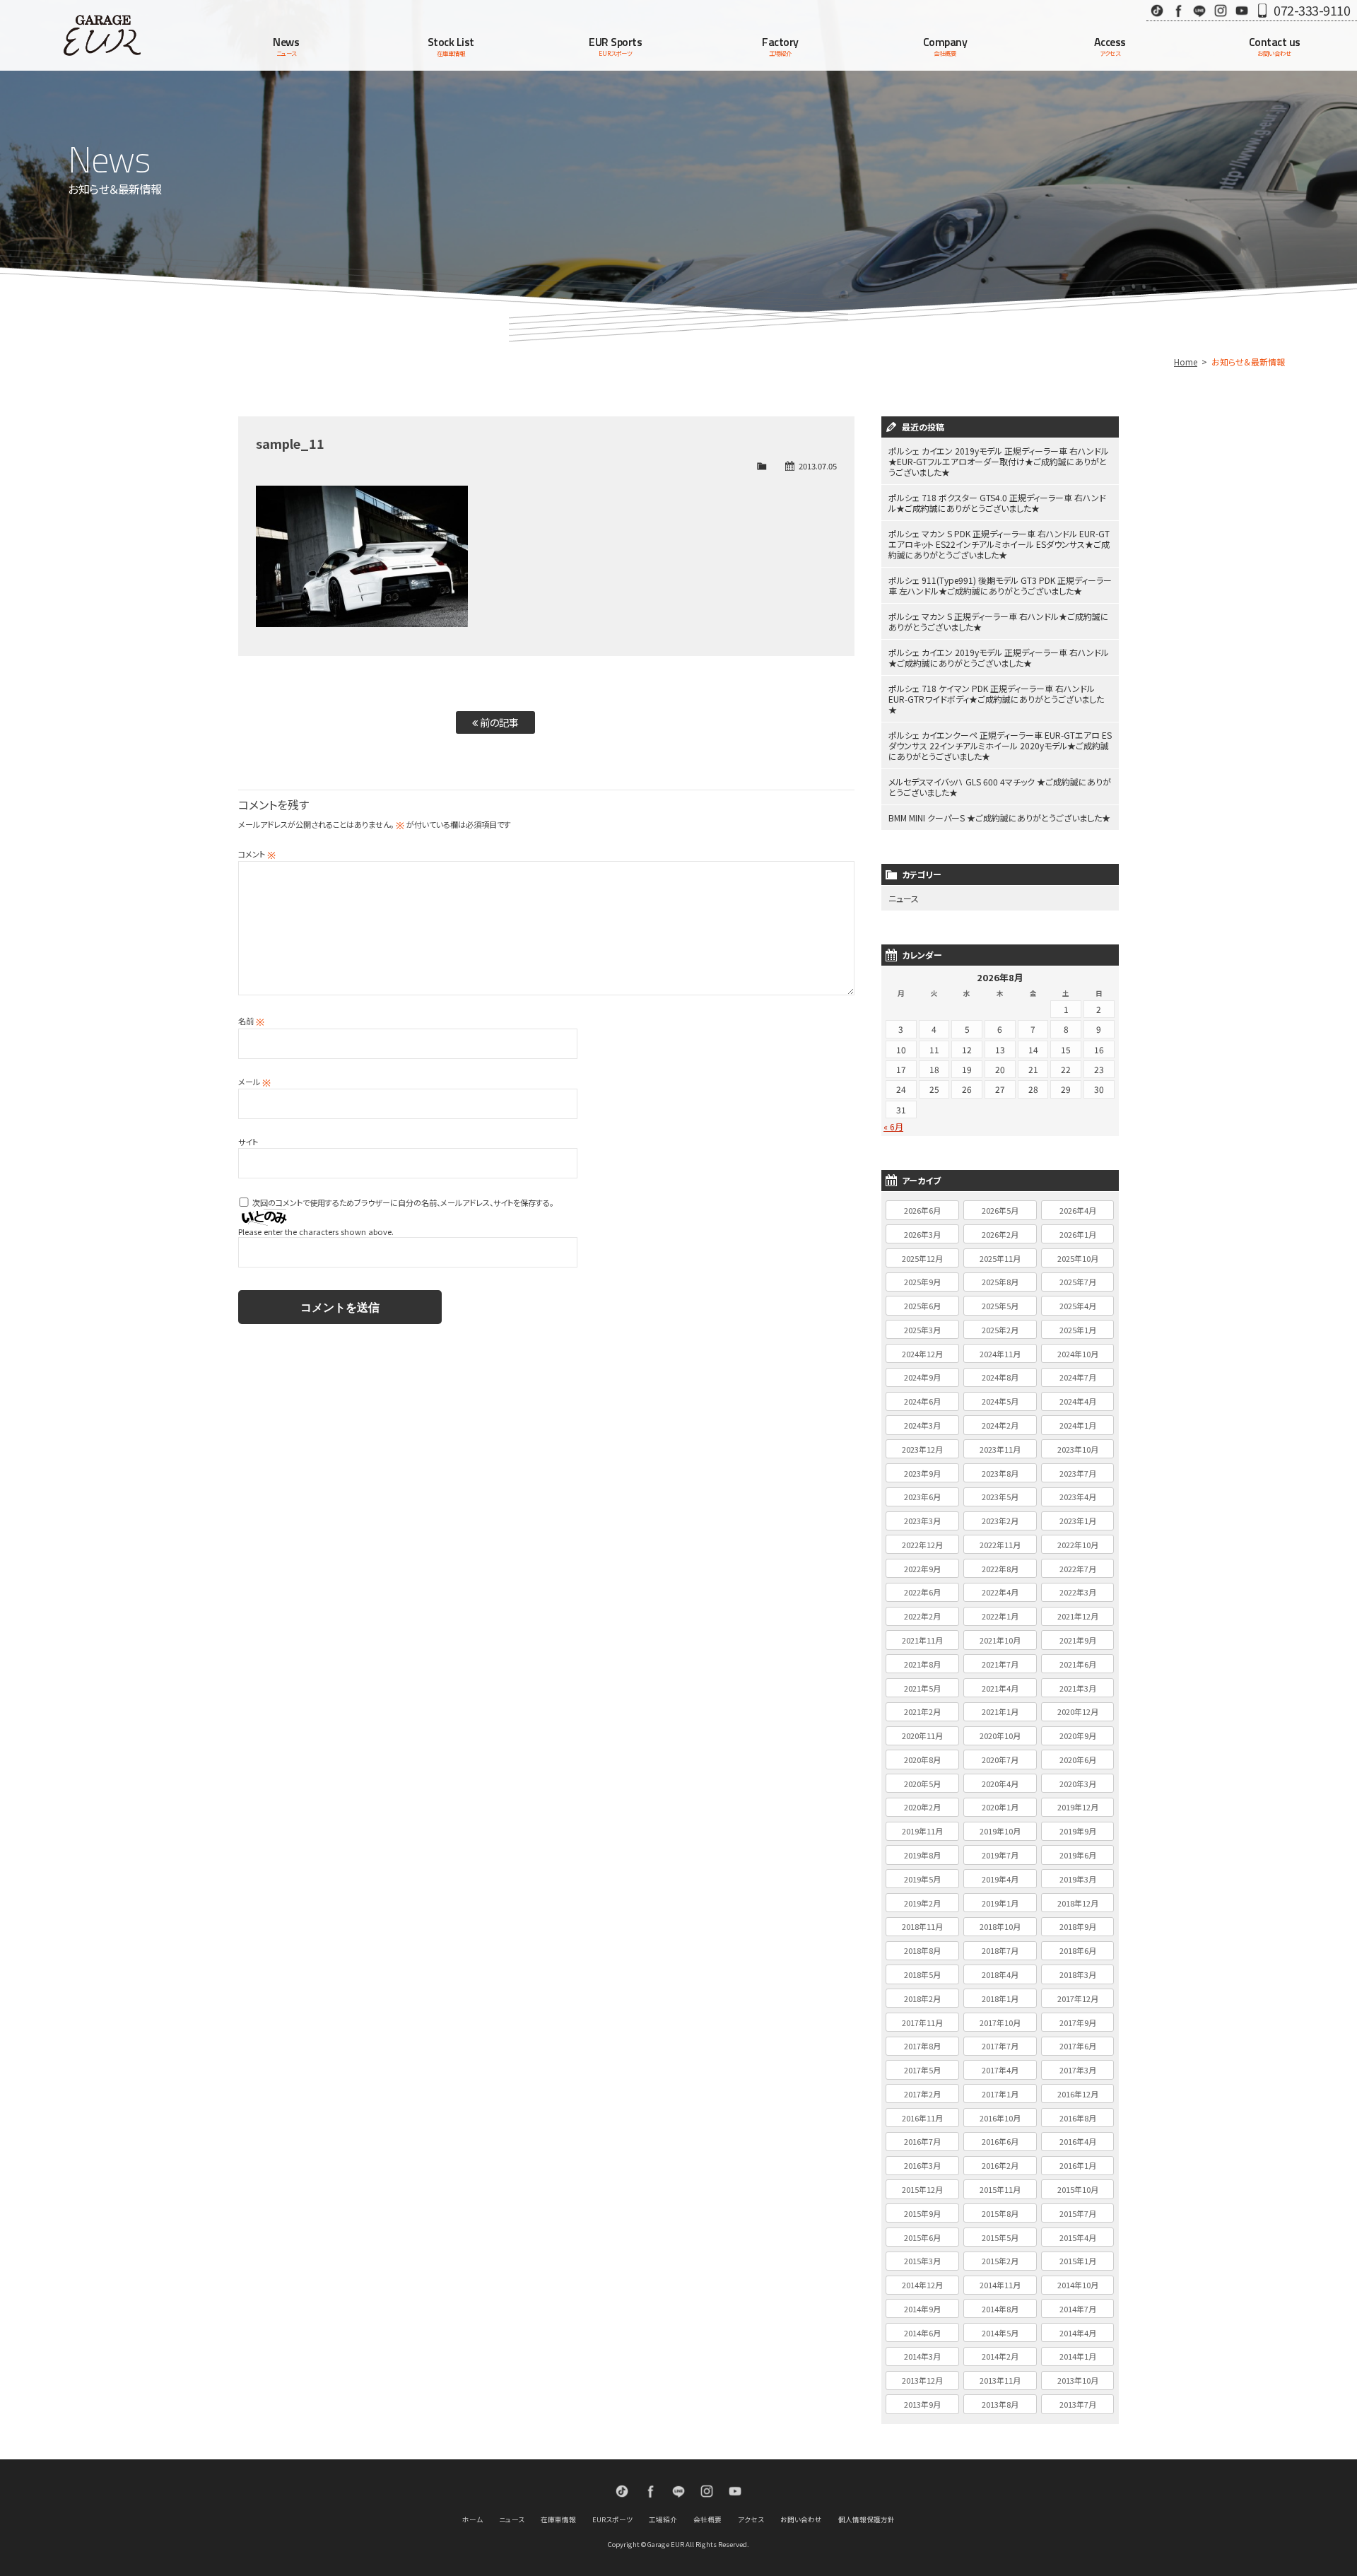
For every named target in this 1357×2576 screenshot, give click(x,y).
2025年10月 (1078, 1258)
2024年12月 (922, 1354)
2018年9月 (1078, 1926)
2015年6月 (922, 2237)
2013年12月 (922, 2380)
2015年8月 (1000, 2213)
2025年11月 (1000, 1258)
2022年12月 (922, 1545)
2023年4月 (1078, 1497)
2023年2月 (1000, 1521)
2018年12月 (1078, 1903)
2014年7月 (1078, 2309)
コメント (257, 854)
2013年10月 (1078, 2380)
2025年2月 (1000, 1330)
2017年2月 (922, 2094)
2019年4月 (1000, 1879)
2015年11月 (1000, 2189)
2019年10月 (1000, 1831)
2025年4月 (1078, 1306)
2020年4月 (1000, 1784)
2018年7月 (1000, 1950)
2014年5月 (1000, 2333)
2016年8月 (1078, 2118)
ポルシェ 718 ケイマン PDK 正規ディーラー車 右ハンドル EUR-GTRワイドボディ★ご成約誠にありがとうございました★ (996, 699)
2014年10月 (1078, 2285)
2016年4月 (1078, 2141)
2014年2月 (1000, 2356)
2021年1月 (1000, 1711)
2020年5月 (922, 1784)
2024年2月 (1000, 1425)
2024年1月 (1078, 1425)
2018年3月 (1078, 1974)
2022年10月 (1078, 1545)
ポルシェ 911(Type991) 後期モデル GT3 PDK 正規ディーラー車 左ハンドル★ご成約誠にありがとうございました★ (1000, 585)
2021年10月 (1000, 1640)
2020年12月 (1078, 1711)
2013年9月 (922, 2404)
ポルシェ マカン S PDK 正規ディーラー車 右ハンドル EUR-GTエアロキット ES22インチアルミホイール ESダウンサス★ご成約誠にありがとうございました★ (999, 544)
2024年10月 (1078, 1354)
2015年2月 (1000, 2261)
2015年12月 (922, 2189)
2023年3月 (922, 1521)
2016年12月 (1078, 2094)
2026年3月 (922, 1234)
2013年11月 (1000, 2380)
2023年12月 (922, 1449)
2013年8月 (1000, 2404)
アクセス (751, 2519)
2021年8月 (922, 1664)
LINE (1199, 10)
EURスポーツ (612, 2519)
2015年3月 (922, 2261)
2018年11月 (922, 1926)
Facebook (1178, 10)
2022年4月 (1000, 1592)
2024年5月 (1000, 1401)
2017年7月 (1000, 2046)
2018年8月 (922, 1950)
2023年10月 (1078, 1449)
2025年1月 (1078, 1330)
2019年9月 (1078, 1831)
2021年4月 (1000, 1688)
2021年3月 (1078, 1688)
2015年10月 (1078, 2189)
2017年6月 (1078, 2046)
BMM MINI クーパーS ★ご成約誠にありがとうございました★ (999, 818)
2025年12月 (922, 1258)
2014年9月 (922, 2309)
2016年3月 (922, 2165)
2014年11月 (1000, 2285)
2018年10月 (1000, 1926)
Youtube (1242, 10)
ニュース (904, 898)
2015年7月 (1078, 2213)
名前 (251, 1021)
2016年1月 (1078, 2165)
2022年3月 (1078, 1592)
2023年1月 (1078, 1521)
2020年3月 (1078, 1784)
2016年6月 (1000, 2141)
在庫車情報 (558, 2519)
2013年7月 (1078, 2404)
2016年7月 (922, 2141)
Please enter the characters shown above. (316, 1231)
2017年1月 (1000, 2094)
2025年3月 (922, 1330)
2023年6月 (922, 1497)
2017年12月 (1078, 1998)
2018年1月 (1000, 1998)
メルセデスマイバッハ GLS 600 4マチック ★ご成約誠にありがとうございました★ (1000, 787)
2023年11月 (1000, 1449)
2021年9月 (1078, 1640)
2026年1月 (1078, 1234)
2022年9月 (922, 1569)
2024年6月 (922, 1401)
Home (1186, 362)
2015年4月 (1078, 2237)
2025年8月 (1000, 1282)
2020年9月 (1078, 1735)
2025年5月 (1000, 1306)
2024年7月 (1078, 1377)
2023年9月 (922, 1473)
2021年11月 (922, 1640)
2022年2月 (922, 1616)
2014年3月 (922, 2356)
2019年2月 (922, 1903)
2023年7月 (1078, 1473)
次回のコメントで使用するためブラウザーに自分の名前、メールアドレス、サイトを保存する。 (403, 1202)
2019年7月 (1000, 1855)
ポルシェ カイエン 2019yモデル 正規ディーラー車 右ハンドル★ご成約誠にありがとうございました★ (999, 657)
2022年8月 (1000, 1569)
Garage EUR (102, 35)
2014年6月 (922, 2333)
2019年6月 (1078, 1855)
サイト (248, 1142)
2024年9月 (922, 1377)
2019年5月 (922, 1879)
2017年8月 (922, 2046)
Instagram (1221, 10)
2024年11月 (1000, 1354)
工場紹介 (663, 2519)
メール (254, 1082)
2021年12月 (1078, 1616)
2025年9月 (922, 1282)
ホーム (472, 2519)
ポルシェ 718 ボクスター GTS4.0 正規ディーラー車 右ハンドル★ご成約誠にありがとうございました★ (997, 503)
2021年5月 (922, 1688)
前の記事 (498, 722)
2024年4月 (1078, 1401)
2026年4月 (1078, 1210)
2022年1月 (1000, 1616)
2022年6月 (922, 1592)
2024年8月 (1000, 1377)
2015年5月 (1000, 2237)
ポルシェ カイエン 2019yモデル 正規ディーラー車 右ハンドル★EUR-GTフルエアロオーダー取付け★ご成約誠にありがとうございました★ (999, 461)
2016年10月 (1000, 2118)
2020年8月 (922, 1760)
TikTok (1157, 10)
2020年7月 (1000, 1760)
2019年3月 (1078, 1879)
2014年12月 (922, 2285)
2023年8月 (1000, 1473)
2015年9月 (922, 2213)
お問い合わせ (801, 2519)
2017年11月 (922, 2022)
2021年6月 (1078, 1664)
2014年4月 (1078, 2333)
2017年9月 (1078, 2022)
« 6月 (893, 1126)
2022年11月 (1000, 1545)
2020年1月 (1000, 1807)
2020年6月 (1078, 1760)
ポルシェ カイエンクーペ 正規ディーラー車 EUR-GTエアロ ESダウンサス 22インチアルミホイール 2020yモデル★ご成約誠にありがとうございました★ (1000, 745)
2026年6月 (922, 1210)
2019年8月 (922, 1855)
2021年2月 (922, 1711)
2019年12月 (1078, 1807)
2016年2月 (1000, 2165)
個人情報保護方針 (867, 2519)
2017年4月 (1000, 2070)
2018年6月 (1078, 1950)
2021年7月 (1000, 1664)
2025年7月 (1078, 1282)
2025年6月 (922, 1306)
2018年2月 (922, 1998)
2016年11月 (922, 2118)
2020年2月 (922, 1807)
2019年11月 (922, 1831)
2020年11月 (922, 1735)
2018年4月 (1000, 1974)
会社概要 (707, 2519)
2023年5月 (1000, 1497)
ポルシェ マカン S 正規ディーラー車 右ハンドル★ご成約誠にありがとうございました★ (999, 621)
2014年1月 (1078, 2356)
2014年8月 (1000, 2309)
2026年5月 (1000, 1210)
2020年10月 (1000, 1735)
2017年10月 (1000, 2022)
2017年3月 (1078, 2070)
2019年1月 (1000, 1903)
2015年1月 (1078, 2261)
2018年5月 (922, 1974)
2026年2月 (1000, 1234)
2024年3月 (922, 1425)
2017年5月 (922, 2070)
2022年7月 (1078, 1569)
